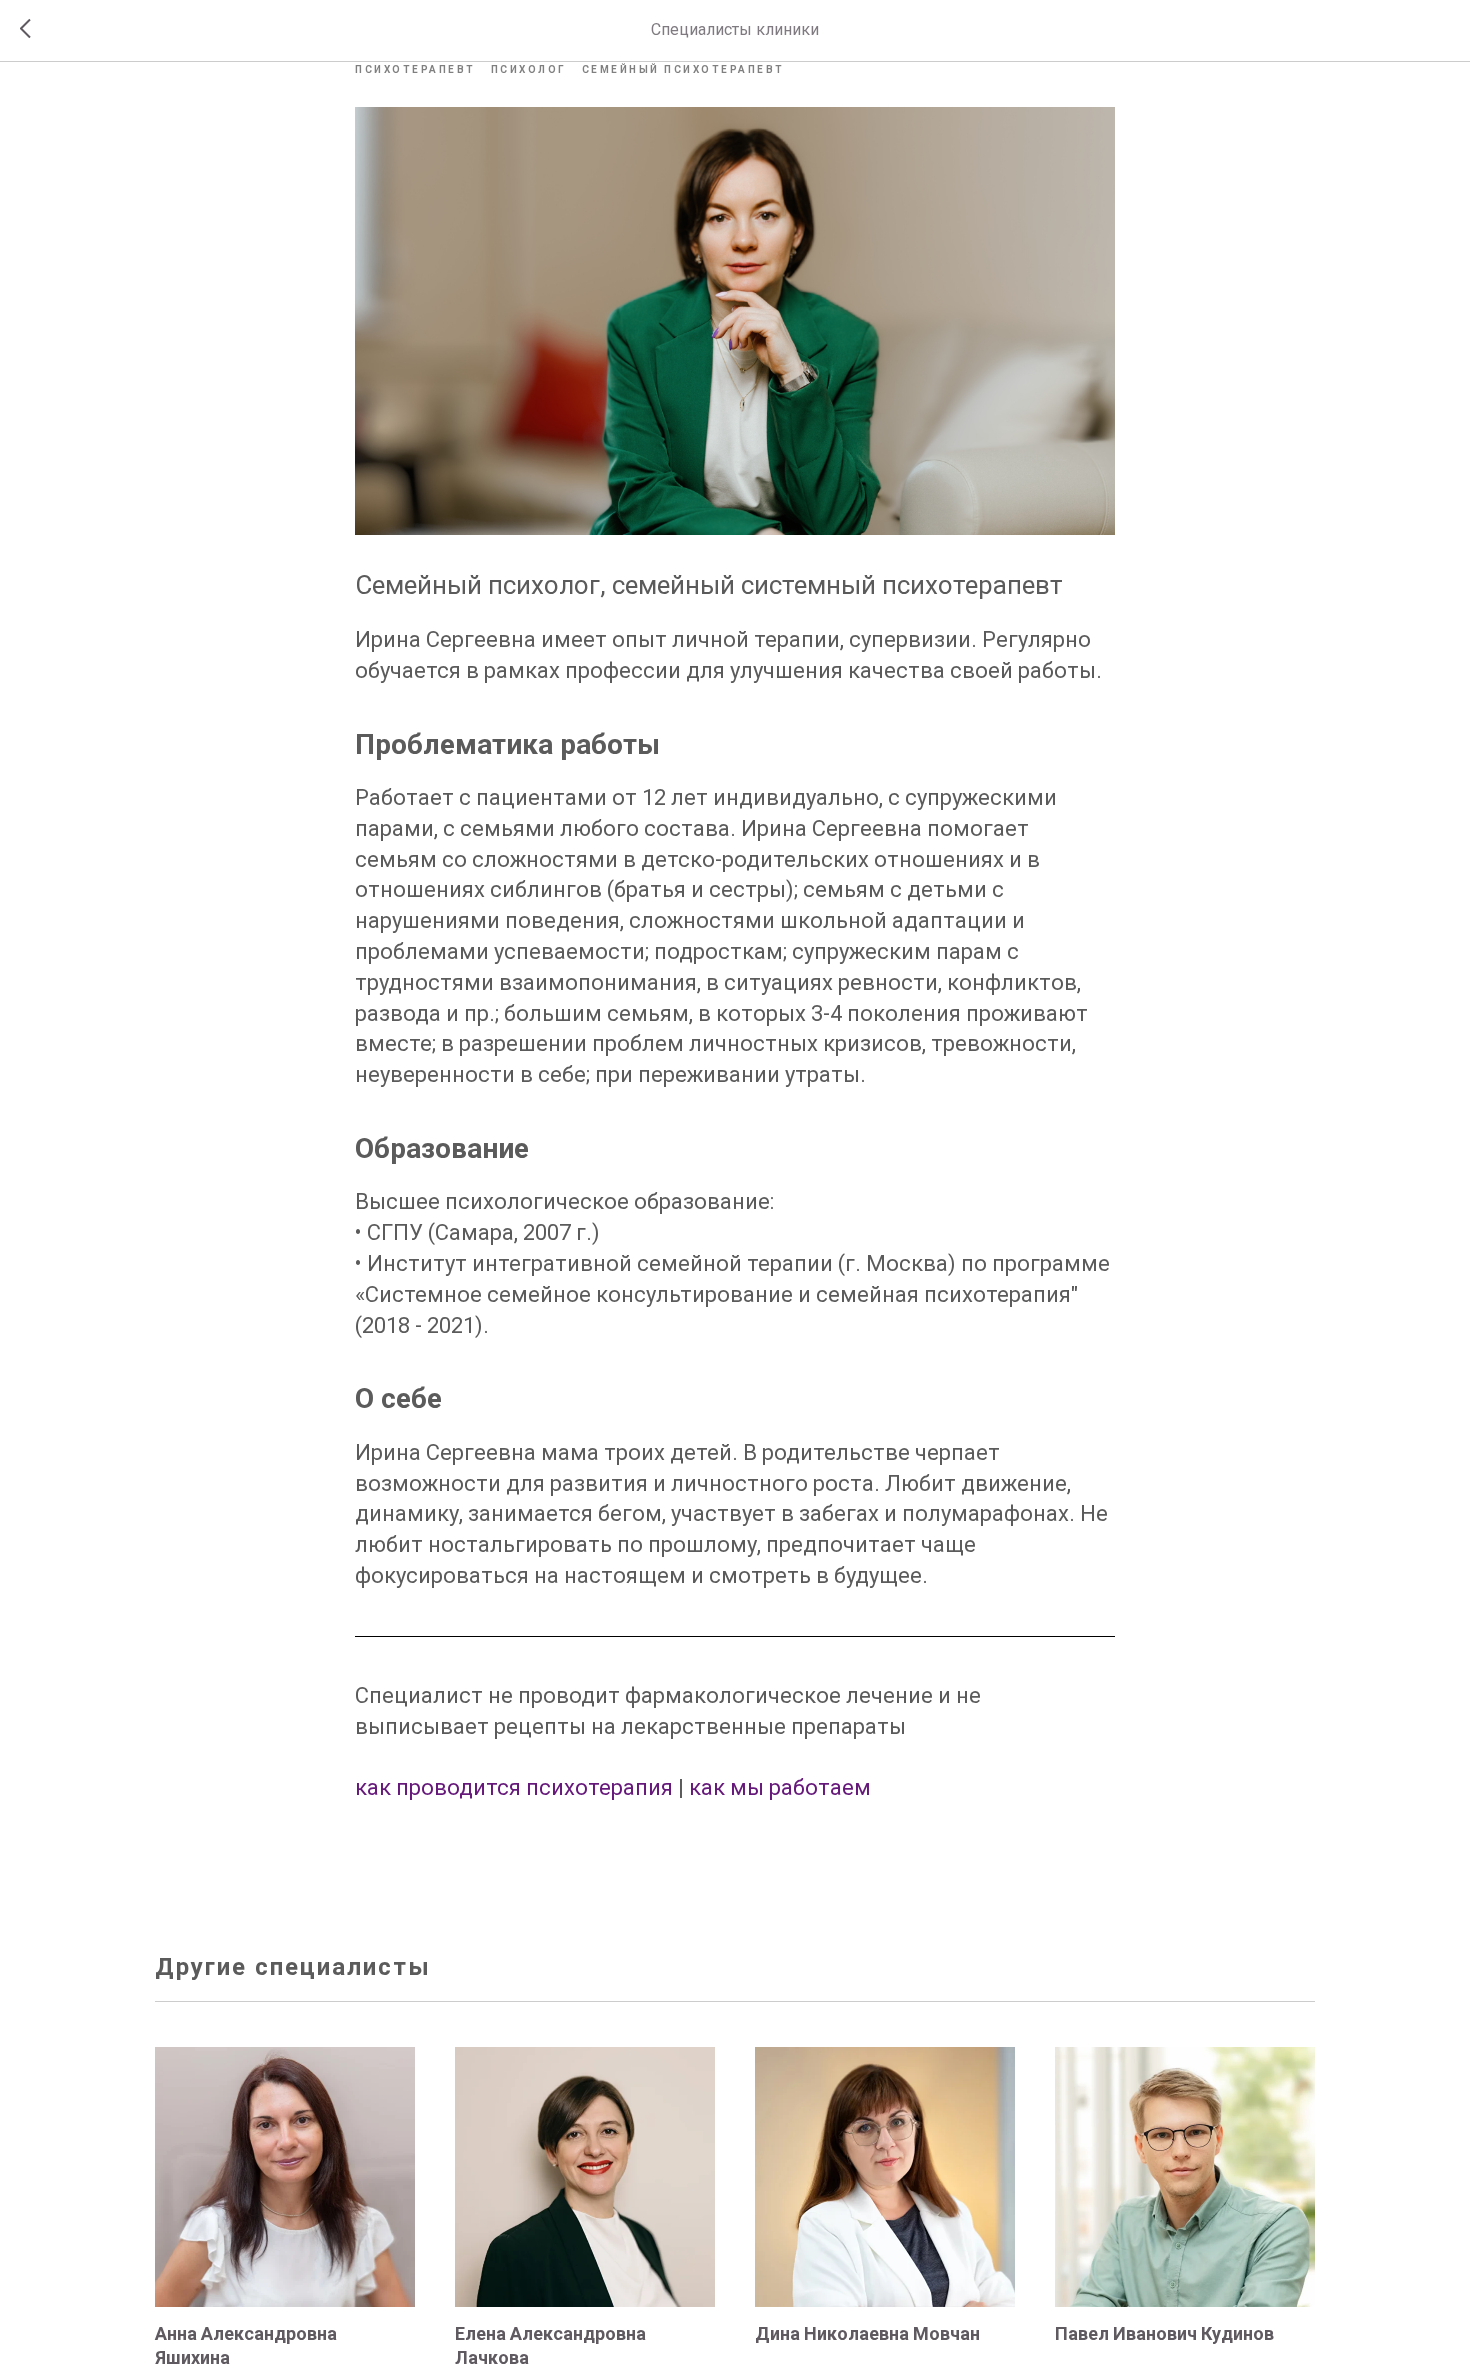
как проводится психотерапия (514, 1787)
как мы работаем (780, 1787)
